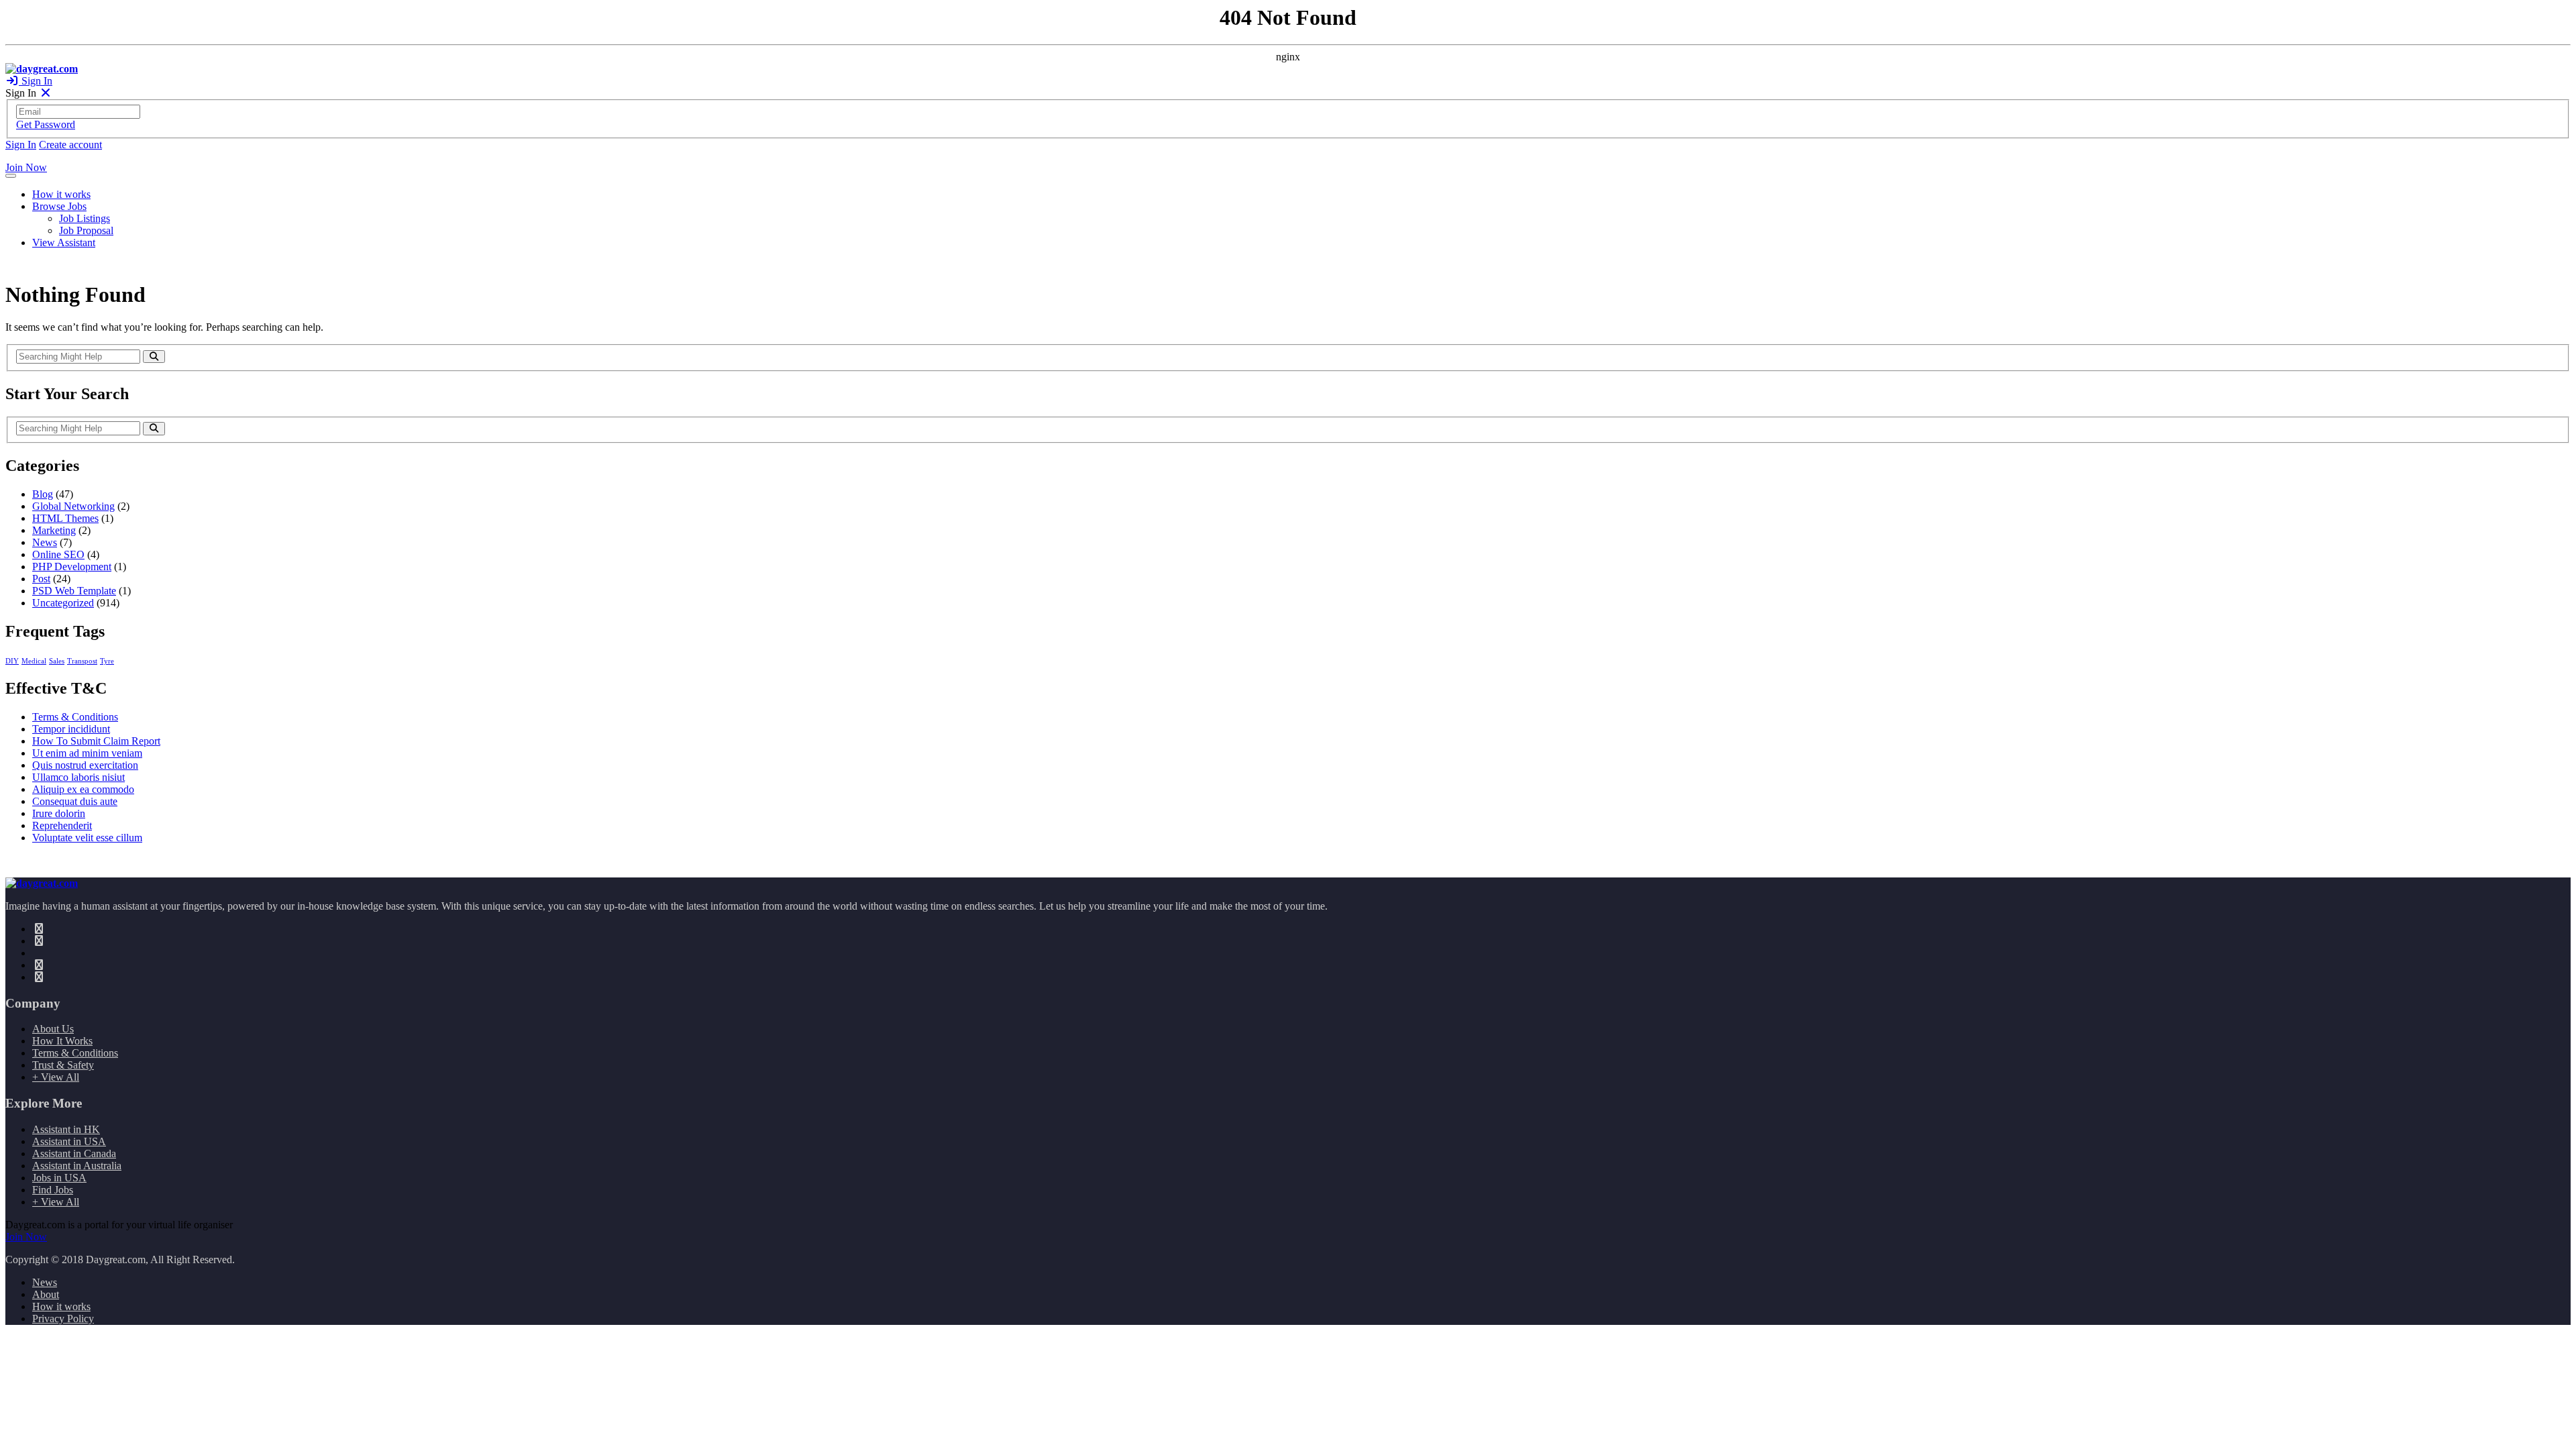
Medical (34, 661)
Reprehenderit (62, 825)
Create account (70, 145)
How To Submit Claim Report (96, 741)
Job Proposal (86, 230)
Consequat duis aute (75, 801)
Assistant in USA (69, 1141)
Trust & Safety (63, 1065)
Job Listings (85, 218)
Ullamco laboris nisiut (78, 777)
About (46, 1294)
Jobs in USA (59, 1178)
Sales (57, 661)
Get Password (46, 124)
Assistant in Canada (74, 1153)
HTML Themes (65, 518)
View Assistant (64, 243)
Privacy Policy (63, 1319)
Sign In (36, 81)
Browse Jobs (59, 206)
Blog (43, 494)
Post (41, 579)
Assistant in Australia (77, 1166)
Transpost (82, 661)
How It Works (62, 1041)
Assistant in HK (66, 1129)
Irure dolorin (59, 813)
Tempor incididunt (71, 729)
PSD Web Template (74, 591)
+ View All (56, 1077)
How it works (61, 194)
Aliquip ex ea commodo (83, 789)
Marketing (54, 530)
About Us (53, 1029)
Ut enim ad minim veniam (87, 753)
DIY (12, 661)
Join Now (26, 167)
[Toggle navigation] (11, 176)
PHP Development (72, 567)
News (45, 542)
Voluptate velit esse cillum (87, 838)
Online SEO (58, 554)
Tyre (107, 661)
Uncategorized (63, 603)
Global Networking (73, 506)
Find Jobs (53, 1190)
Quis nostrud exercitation (85, 765)
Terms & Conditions (75, 717)
